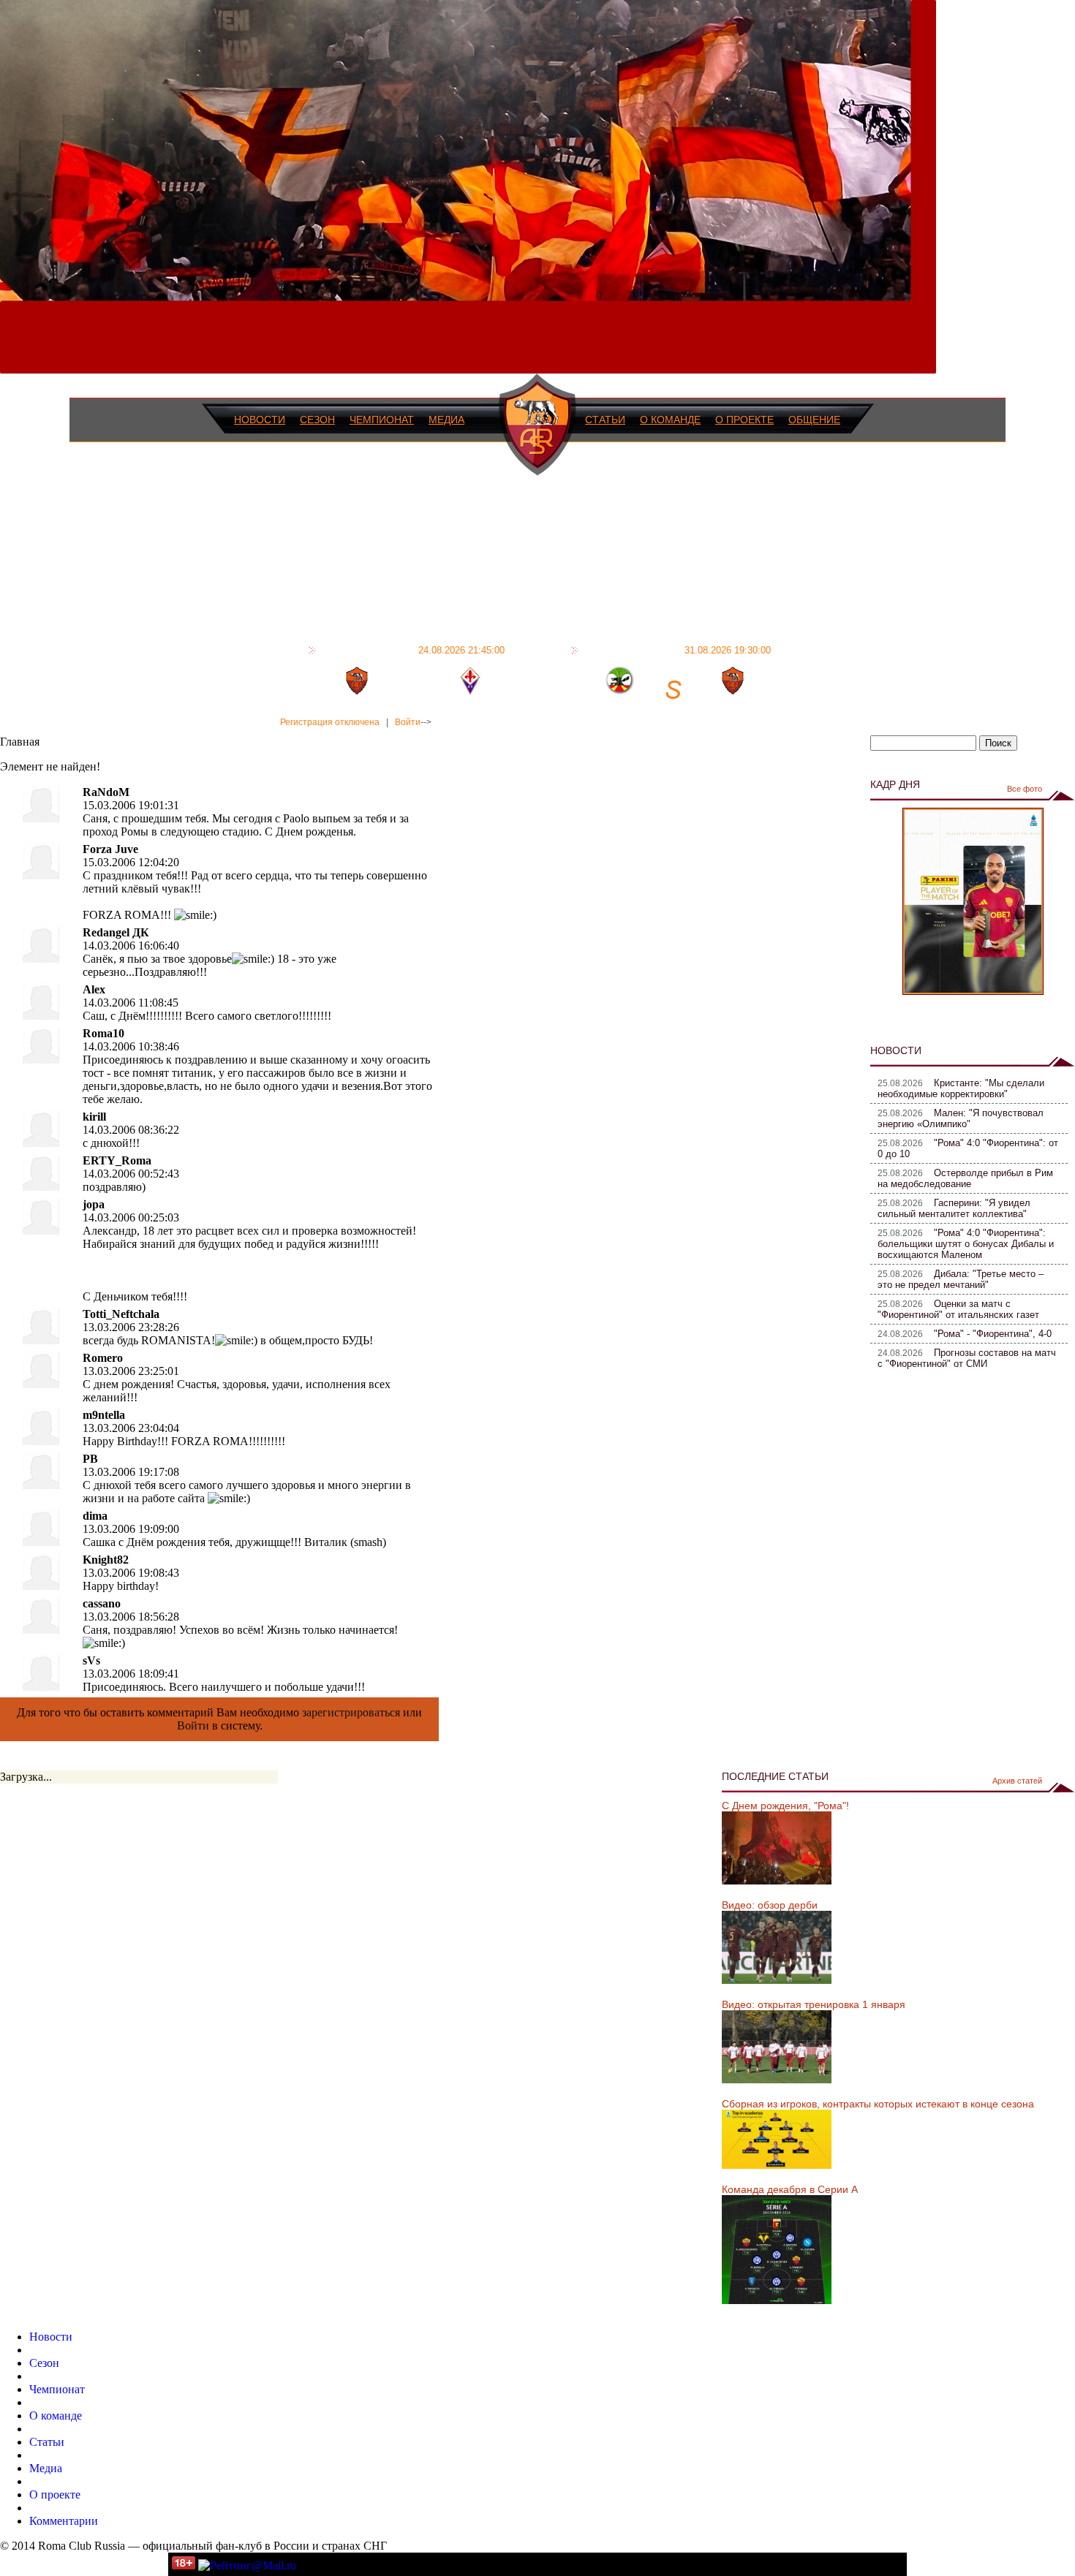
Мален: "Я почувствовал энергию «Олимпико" (961, 1118)
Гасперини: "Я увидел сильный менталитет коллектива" (954, 1208)
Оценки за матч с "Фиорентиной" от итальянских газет (958, 1309)
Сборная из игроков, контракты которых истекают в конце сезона (878, 2104)
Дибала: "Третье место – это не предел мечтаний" (961, 1279)
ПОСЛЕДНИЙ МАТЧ (412, 650)
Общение (814, 420)
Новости (260, 420)
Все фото (1025, 789)
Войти (408, 722)
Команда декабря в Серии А (790, 2189)
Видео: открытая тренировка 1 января (814, 2004)
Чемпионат (382, 420)
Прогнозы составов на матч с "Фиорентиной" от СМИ (967, 1358)
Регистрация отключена (330, 722)
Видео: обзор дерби (770, 1905)
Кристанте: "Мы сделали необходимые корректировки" (961, 1088)
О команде (670, 420)
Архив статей (1017, 1781)
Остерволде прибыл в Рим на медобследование (965, 1178)
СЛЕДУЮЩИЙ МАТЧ (677, 650)
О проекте (744, 420)
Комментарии (64, 2521)
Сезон (317, 420)
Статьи (605, 420)
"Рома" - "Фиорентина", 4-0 (993, 1334)
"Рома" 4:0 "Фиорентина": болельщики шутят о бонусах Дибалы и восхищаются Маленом (966, 1244)
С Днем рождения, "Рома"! (785, 1806)
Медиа (446, 420)
